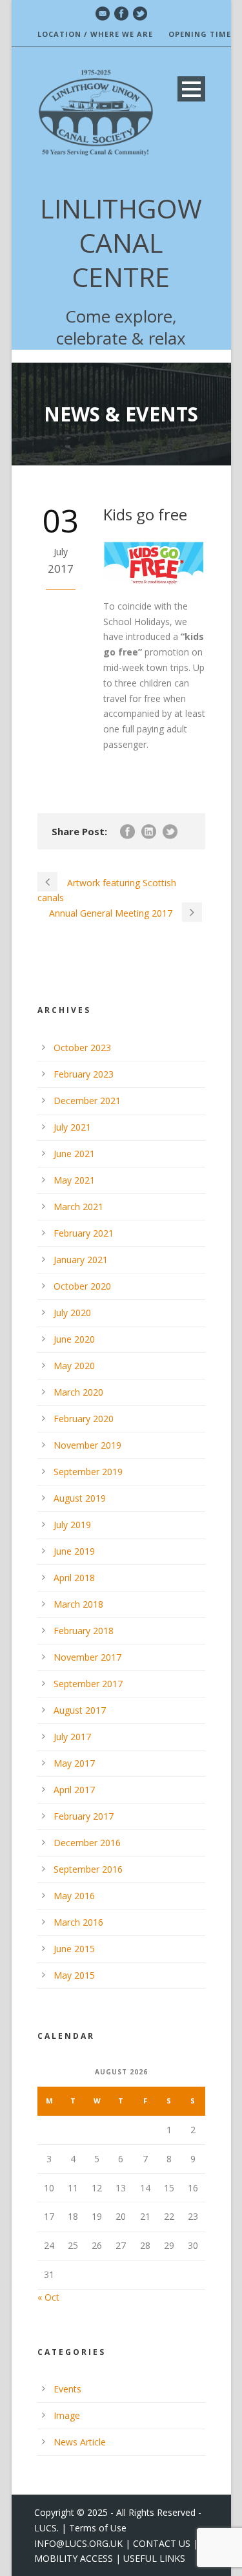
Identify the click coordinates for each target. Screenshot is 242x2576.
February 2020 (84, 1419)
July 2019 (72, 1525)
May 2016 (74, 1896)
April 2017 (74, 1790)
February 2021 (84, 1233)
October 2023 (82, 1048)
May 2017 (74, 1763)
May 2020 (74, 1366)
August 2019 (80, 1498)
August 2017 (80, 1710)
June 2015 (74, 1949)
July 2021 (72, 1127)
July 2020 (72, 1313)
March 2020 (78, 1392)
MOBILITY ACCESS (74, 2558)
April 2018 (74, 1578)
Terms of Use (98, 2528)
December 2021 (87, 1101)
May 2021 (74, 1180)
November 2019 (87, 1445)
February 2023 (84, 1074)
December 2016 (87, 1843)
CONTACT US (162, 2543)
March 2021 (78, 1207)
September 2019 (88, 1472)
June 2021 (74, 1154)
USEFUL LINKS (154, 2558)
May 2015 (74, 1975)
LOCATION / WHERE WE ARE (95, 34)
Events (67, 2389)
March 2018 (78, 1604)
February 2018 (84, 1631)
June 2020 (74, 1339)
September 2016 (88, 1869)
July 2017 (72, 1737)
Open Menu (191, 89)
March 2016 (78, 1922)
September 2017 (88, 1684)
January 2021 (81, 1260)
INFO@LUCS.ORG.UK (78, 2543)
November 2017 (87, 1657)
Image (67, 2415)
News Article (80, 2442)
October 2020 (82, 1286)
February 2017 (84, 1816)
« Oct (48, 2297)
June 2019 (74, 1551)
